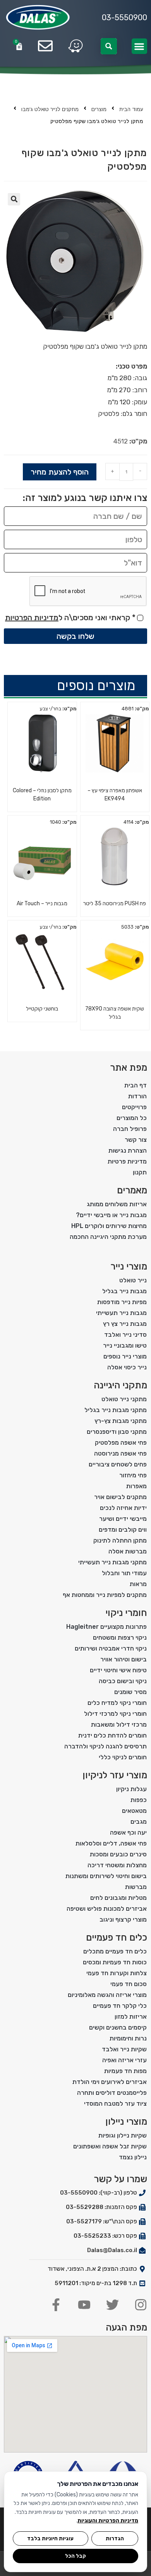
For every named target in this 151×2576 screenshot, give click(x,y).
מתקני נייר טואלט (124, 1399)
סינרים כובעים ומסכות (118, 1854)
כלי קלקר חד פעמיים (120, 2006)
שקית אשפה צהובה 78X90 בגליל (115, 1013)
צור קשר (136, 1140)
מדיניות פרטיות (127, 1161)
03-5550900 (124, 17)
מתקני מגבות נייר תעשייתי (112, 1562)
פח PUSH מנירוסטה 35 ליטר (115, 904)
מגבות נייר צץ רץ (125, 1324)
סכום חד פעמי (129, 1984)
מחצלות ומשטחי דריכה (117, 1865)
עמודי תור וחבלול (124, 1573)
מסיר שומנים (130, 1692)
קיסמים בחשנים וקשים (118, 2027)
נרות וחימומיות (128, 2038)
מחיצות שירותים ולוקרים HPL (109, 1226)
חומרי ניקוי (126, 1613)
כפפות (139, 1800)
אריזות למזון (131, 2017)
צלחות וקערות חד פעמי (117, 1973)
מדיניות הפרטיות (32, 617)
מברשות (136, 1887)
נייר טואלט (133, 1280)
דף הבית (136, 1085)
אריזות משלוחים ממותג (117, 1204)
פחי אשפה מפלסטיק (121, 1443)
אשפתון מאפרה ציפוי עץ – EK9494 (115, 795)
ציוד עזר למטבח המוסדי (115, 2104)
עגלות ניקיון (131, 1789)
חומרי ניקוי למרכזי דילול (115, 1714)
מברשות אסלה (128, 1551)
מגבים (139, 1822)
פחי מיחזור (133, 1475)
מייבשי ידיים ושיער (123, 1519)
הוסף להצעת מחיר (60, 472)
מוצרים (99, 109)
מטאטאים (134, 1811)
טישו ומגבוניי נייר (125, 1345)
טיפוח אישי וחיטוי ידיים (118, 1670)
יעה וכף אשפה (128, 1832)
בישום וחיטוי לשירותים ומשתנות (106, 1876)
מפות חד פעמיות (125, 2071)
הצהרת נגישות (128, 1151)
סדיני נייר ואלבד (125, 1335)
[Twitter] (112, 2305)
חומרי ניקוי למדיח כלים (117, 1703)
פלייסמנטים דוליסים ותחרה (112, 2093)
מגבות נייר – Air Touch (42, 904)
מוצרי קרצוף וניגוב (123, 1919)
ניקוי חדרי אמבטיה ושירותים (111, 1648)
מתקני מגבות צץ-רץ (121, 1421)
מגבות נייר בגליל (124, 1291)
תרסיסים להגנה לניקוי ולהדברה (106, 1746)
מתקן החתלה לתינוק (120, 1540)
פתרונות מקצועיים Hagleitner (106, 1627)
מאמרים (132, 1190)
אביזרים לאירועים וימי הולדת (110, 2082)
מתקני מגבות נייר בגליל (116, 1410)
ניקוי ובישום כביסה (123, 1681)
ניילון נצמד (133, 2157)
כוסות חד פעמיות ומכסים (115, 1962)
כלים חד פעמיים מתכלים (115, 1951)
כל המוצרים (132, 1118)
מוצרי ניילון (126, 2122)
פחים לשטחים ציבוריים (118, 1464)
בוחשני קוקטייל (42, 1009)
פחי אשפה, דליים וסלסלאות (111, 1843)
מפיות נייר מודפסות (122, 1302)
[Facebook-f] (56, 2305)
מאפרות (136, 1486)
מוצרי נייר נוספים (125, 1356)
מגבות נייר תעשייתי (121, 1313)
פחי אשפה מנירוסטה (120, 1453)
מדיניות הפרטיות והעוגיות (108, 2521)
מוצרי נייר (129, 1266)
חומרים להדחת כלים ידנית (112, 1735)
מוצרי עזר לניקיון (115, 1775)
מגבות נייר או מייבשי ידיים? (111, 1215)
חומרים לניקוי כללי (123, 1757)
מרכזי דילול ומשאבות (119, 1725)
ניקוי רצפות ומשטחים (120, 1638)
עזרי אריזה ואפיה (124, 2060)
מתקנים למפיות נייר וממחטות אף (105, 1595)
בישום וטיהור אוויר (124, 1659)
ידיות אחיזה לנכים (123, 1508)
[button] (140, 46)
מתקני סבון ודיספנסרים (117, 1432)
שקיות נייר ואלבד (124, 2049)
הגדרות (115, 2538)
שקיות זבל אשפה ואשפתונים (110, 2146)
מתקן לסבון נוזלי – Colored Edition (42, 795)
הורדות (137, 1096)
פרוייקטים (134, 1107)
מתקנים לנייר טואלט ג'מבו (50, 109)
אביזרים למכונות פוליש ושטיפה (107, 1909)
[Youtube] (84, 2305)
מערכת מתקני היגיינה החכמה (108, 1237)
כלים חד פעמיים (117, 1938)
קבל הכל (75, 2556)
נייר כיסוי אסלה (127, 1367)
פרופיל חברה (130, 1129)
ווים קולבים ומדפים (123, 1530)
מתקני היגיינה (120, 1385)
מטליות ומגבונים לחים (118, 1898)
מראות (138, 1584)
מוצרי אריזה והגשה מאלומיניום (107, 1995)
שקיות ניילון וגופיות (123, 2135)
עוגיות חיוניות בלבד (50, 2538)
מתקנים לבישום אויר (120, 1497)
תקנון (140, 1172)
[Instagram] (141, 2305)
